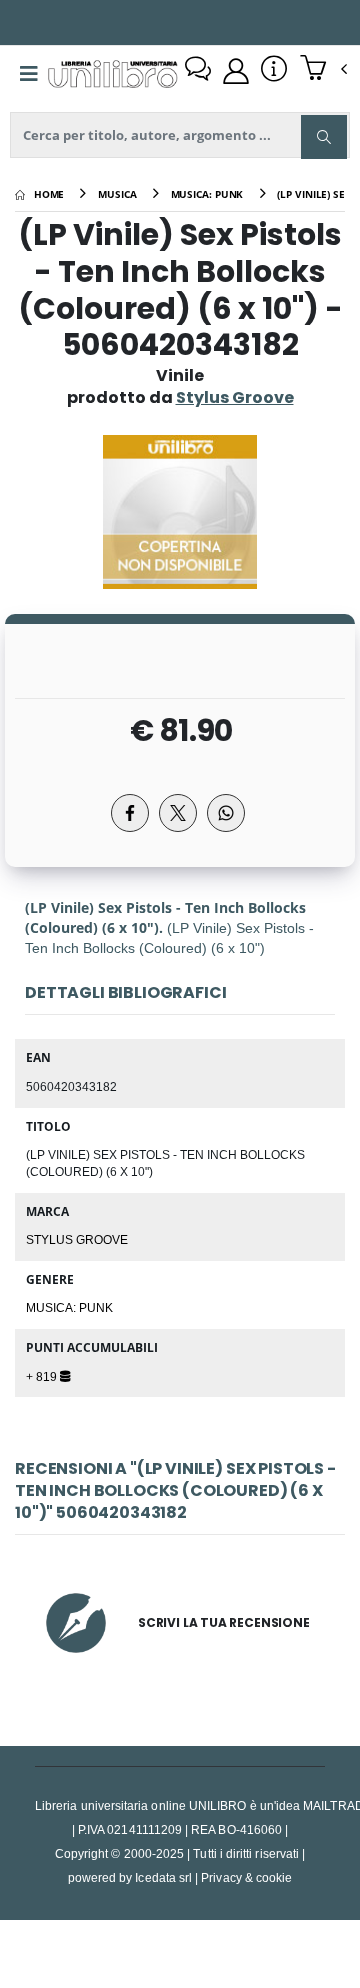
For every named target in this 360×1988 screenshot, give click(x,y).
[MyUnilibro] (236, 71)
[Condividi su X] (178, 813)
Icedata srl (163, 1877)
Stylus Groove (77, 1239)
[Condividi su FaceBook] (130, 813)
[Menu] (29, 74)
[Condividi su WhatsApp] (226, 813)
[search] (324, 137)
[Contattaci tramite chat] (198, 71)
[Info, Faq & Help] (274, 71)
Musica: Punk (69, 1307)
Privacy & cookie (246, 1877)
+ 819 (43, 1376)
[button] (323, 70)
